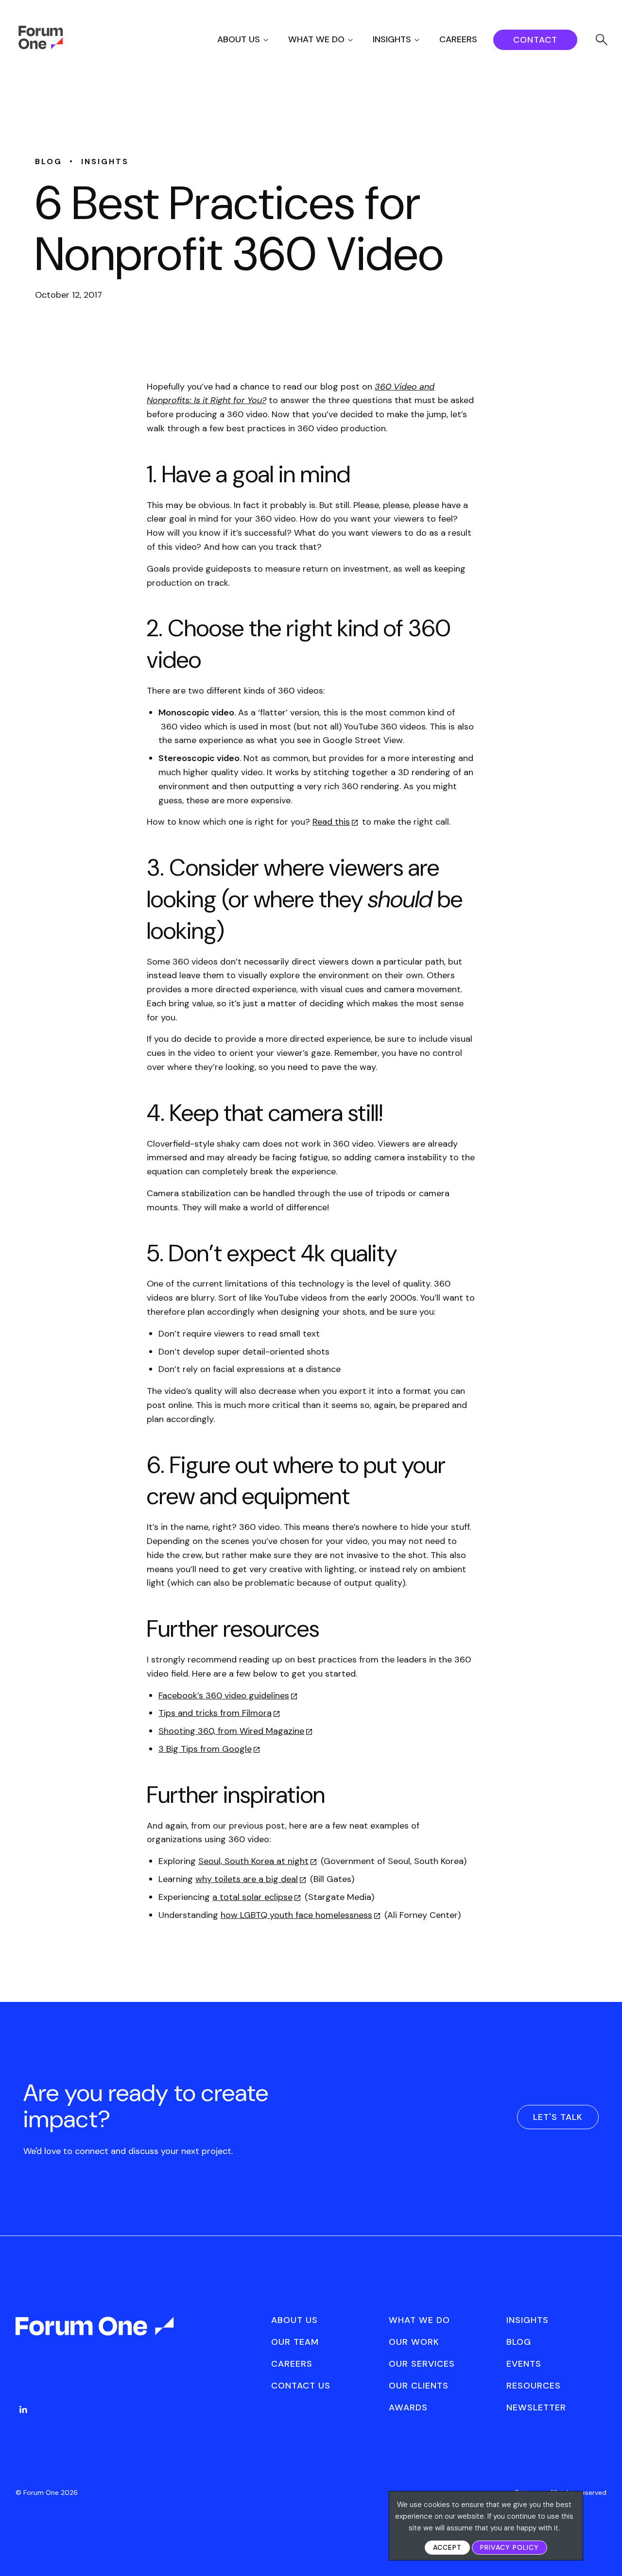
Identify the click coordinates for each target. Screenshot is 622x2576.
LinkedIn (23, 2409)
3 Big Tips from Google (205, 1749)
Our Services (422, 2364)
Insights (392, 39)
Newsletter (536, 2407)
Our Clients (419, 2386)
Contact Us (301, 2386)
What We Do (316, 39)
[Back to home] (96, 2335)
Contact (535, 40)
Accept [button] (447, 2547)
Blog (519, 2342)
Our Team (295, 2342)
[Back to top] (604, 2552)
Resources (534, 2386)
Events (524, 2364)
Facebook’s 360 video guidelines (224, 1695)
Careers (458, 39)
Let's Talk (558, 2117)
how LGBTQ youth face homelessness (296, 1915)
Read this (331, 822)
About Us (239, 39)
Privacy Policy (510, 2547)
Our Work (414, 2342)
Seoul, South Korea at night (253, 1861)
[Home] (41, 47)
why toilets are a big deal (247, 1879)
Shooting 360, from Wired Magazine (231, 1731)
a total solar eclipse (252, 1897)
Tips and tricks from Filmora (215, 1713)
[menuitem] (251, 40)
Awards (408, 2407)
